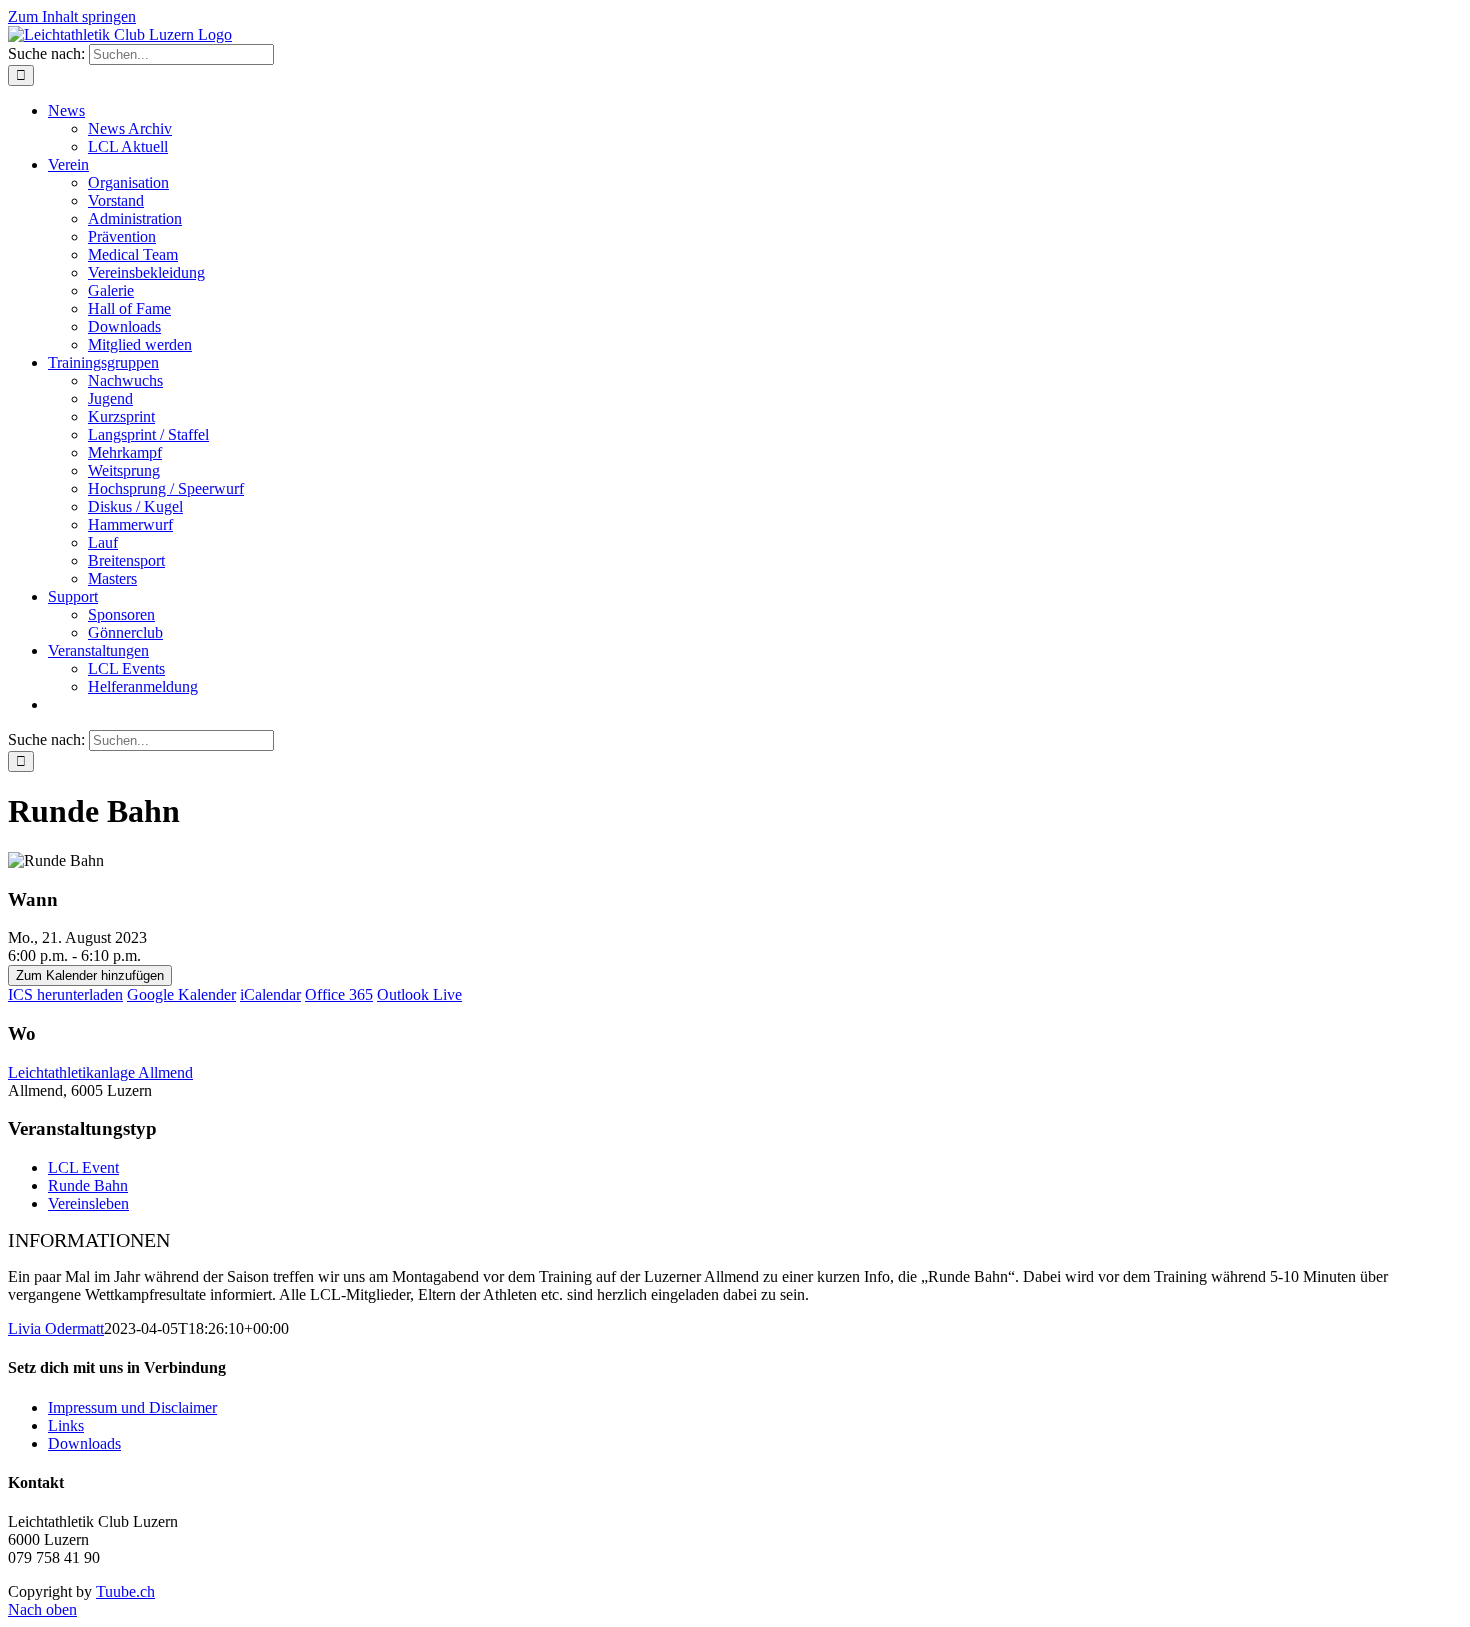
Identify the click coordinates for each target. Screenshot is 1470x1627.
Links (66, 1425)
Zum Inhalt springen (72, 16)
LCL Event (83, 1167)
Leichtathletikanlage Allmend (100, 1072)
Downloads (84, 1443)
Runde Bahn (88, 1185)
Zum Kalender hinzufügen (90, 975)
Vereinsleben (88, 1203)
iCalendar (270, 994)
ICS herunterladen (65, 994)
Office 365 (339, 994)
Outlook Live (419, 994)
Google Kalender (181, 994)
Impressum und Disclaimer (132, 1407)
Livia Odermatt (56, 1328)
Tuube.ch (125, 1591)
